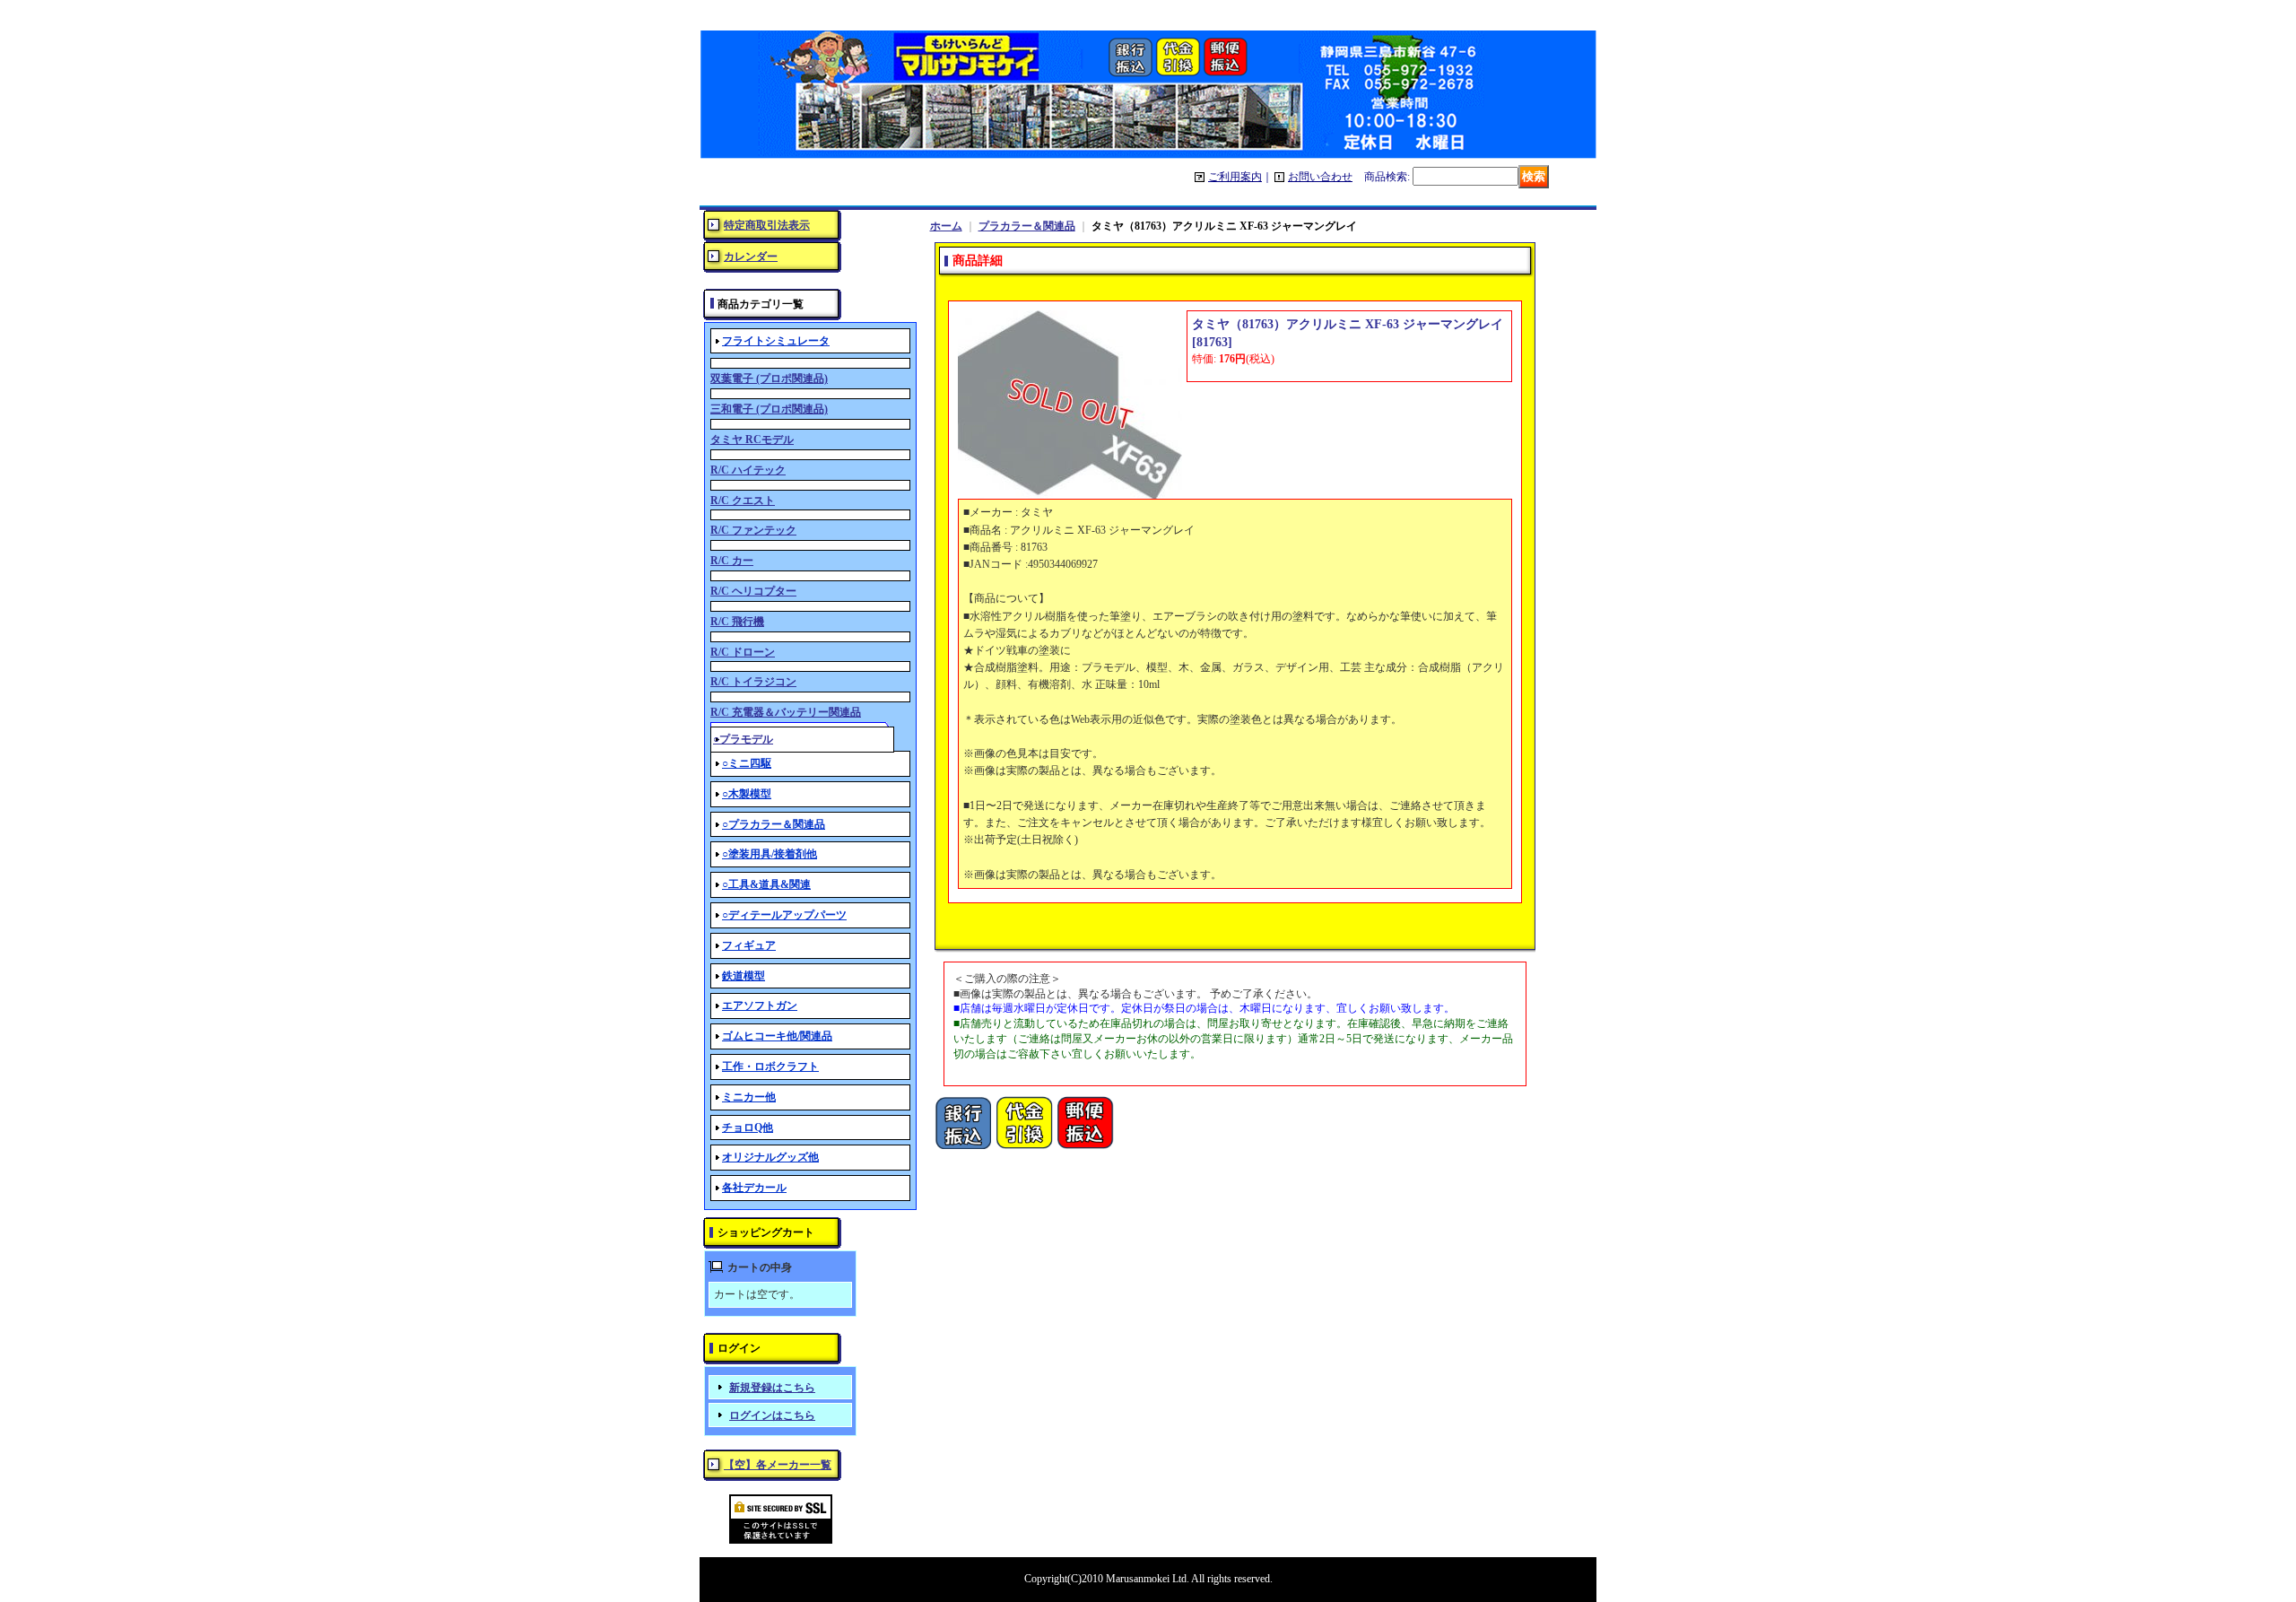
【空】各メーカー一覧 (778, 1465)
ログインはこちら (772, 1415)
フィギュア (749, 945)
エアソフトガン (760, 1006)
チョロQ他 (748, 1127)
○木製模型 (747, 794)
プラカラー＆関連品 (1027, 226)
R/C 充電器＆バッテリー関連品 (786, 712)
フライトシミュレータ (776, 341)
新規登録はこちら (772, 1388)
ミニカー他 (749, 1097)
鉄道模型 (744, 976)
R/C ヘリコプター (753, 591)
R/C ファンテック (753, 530)
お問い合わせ (1320, 177)
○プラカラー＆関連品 (774, 824)
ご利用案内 (1235, 177)
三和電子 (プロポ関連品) (769, 409)
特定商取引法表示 (767, 225)
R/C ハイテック (748, 470)
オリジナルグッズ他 (770, 1157)
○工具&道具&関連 (766, 884)
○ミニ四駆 (747, 763)
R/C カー (732, 561)
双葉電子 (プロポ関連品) (769, 379)
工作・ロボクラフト (770, 1067)
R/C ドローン (743, 652)
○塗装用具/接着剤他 (770, 854)
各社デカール (754, 1188)
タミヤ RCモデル (752, 440)
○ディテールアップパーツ (784, 915)
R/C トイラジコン (753, 682)
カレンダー (751, 257)
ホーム (946, 226)
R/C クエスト (743, 501)
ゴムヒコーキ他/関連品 (777, 1036)
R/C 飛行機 (737, 622)
